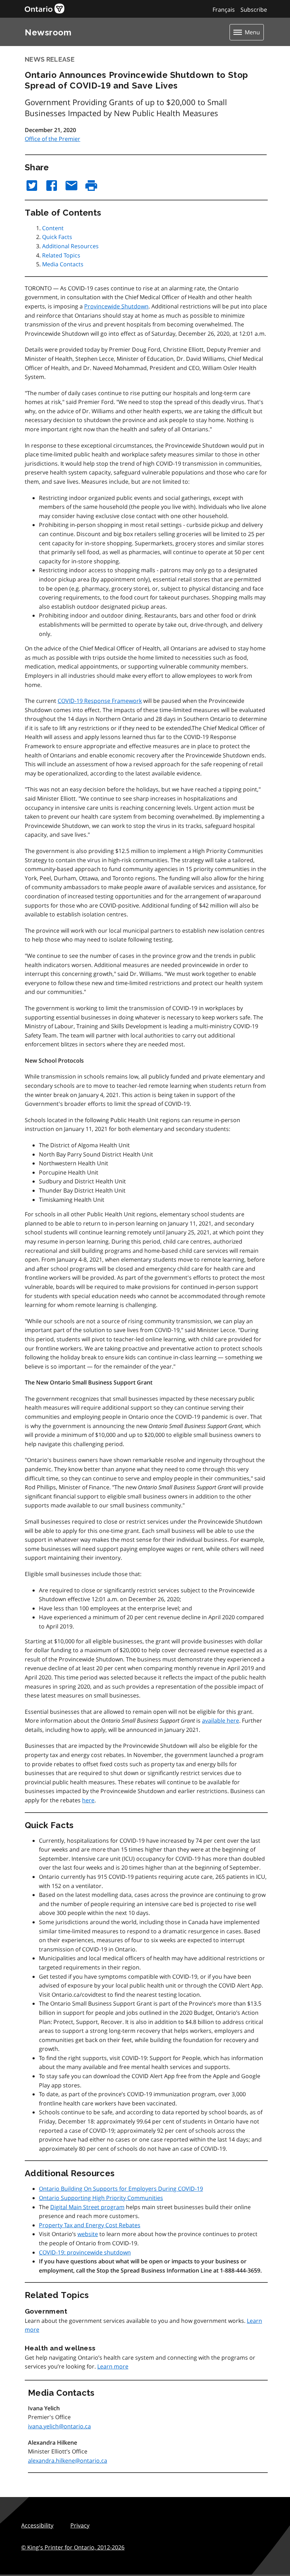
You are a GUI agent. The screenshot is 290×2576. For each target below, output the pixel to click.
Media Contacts (63, 264)
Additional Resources (70, 246)
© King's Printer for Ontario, (73, 2547)
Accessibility (37, 2525)
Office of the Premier (53, 139)
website (88, 2234)
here (88, 1800)
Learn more (113, 2366)
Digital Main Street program (87, 2207)
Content (53, 228)
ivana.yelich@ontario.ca (59, 2426)
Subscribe (254, 10)
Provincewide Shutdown (116, 306)
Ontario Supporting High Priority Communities (101, 2198)
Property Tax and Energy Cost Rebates (90, 2225)
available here (221, 1721)
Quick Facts (57, 237)
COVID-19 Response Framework (100, 701)
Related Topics (61, 255)
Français (224, 10)
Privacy (80, 2525)
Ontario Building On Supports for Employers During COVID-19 (121, 2189)
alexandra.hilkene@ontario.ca (68, 2461)
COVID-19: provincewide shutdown (85, 2252)
